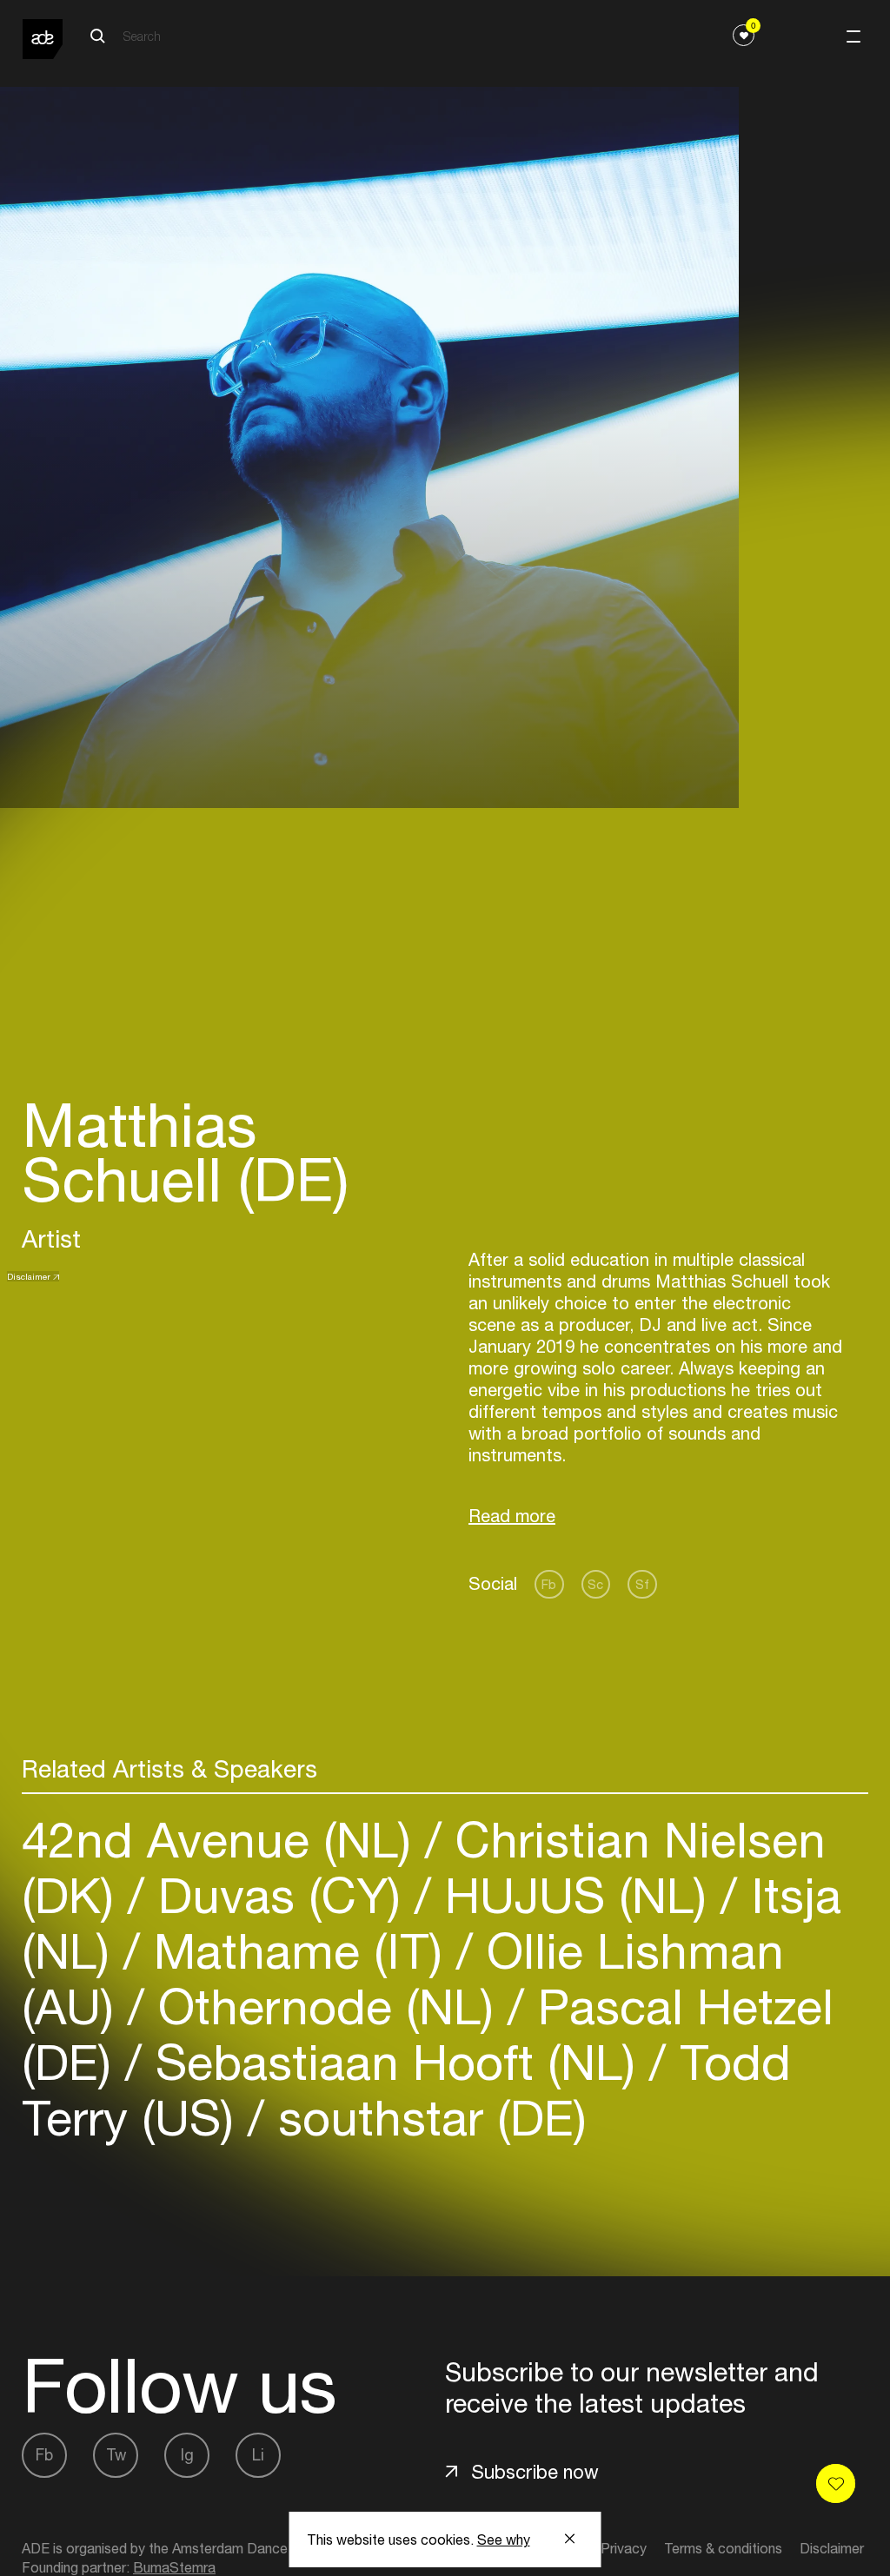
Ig (187, 2455)
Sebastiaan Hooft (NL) (395, 2062)
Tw (116, 2455)
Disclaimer (29, 1276)
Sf (642, 1584)
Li (258, 2455)
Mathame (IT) (298, 1951)
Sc (595, 1584)
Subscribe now (535, 2472)
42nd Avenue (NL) (223, 1840)
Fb (549, 1584)
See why (504, 2540)
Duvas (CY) (279, 1895)
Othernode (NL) (326, 2006)
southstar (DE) (425, 2118)
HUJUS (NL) (576, 1895)
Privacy (624, 2548)
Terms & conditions (723, 2548)
